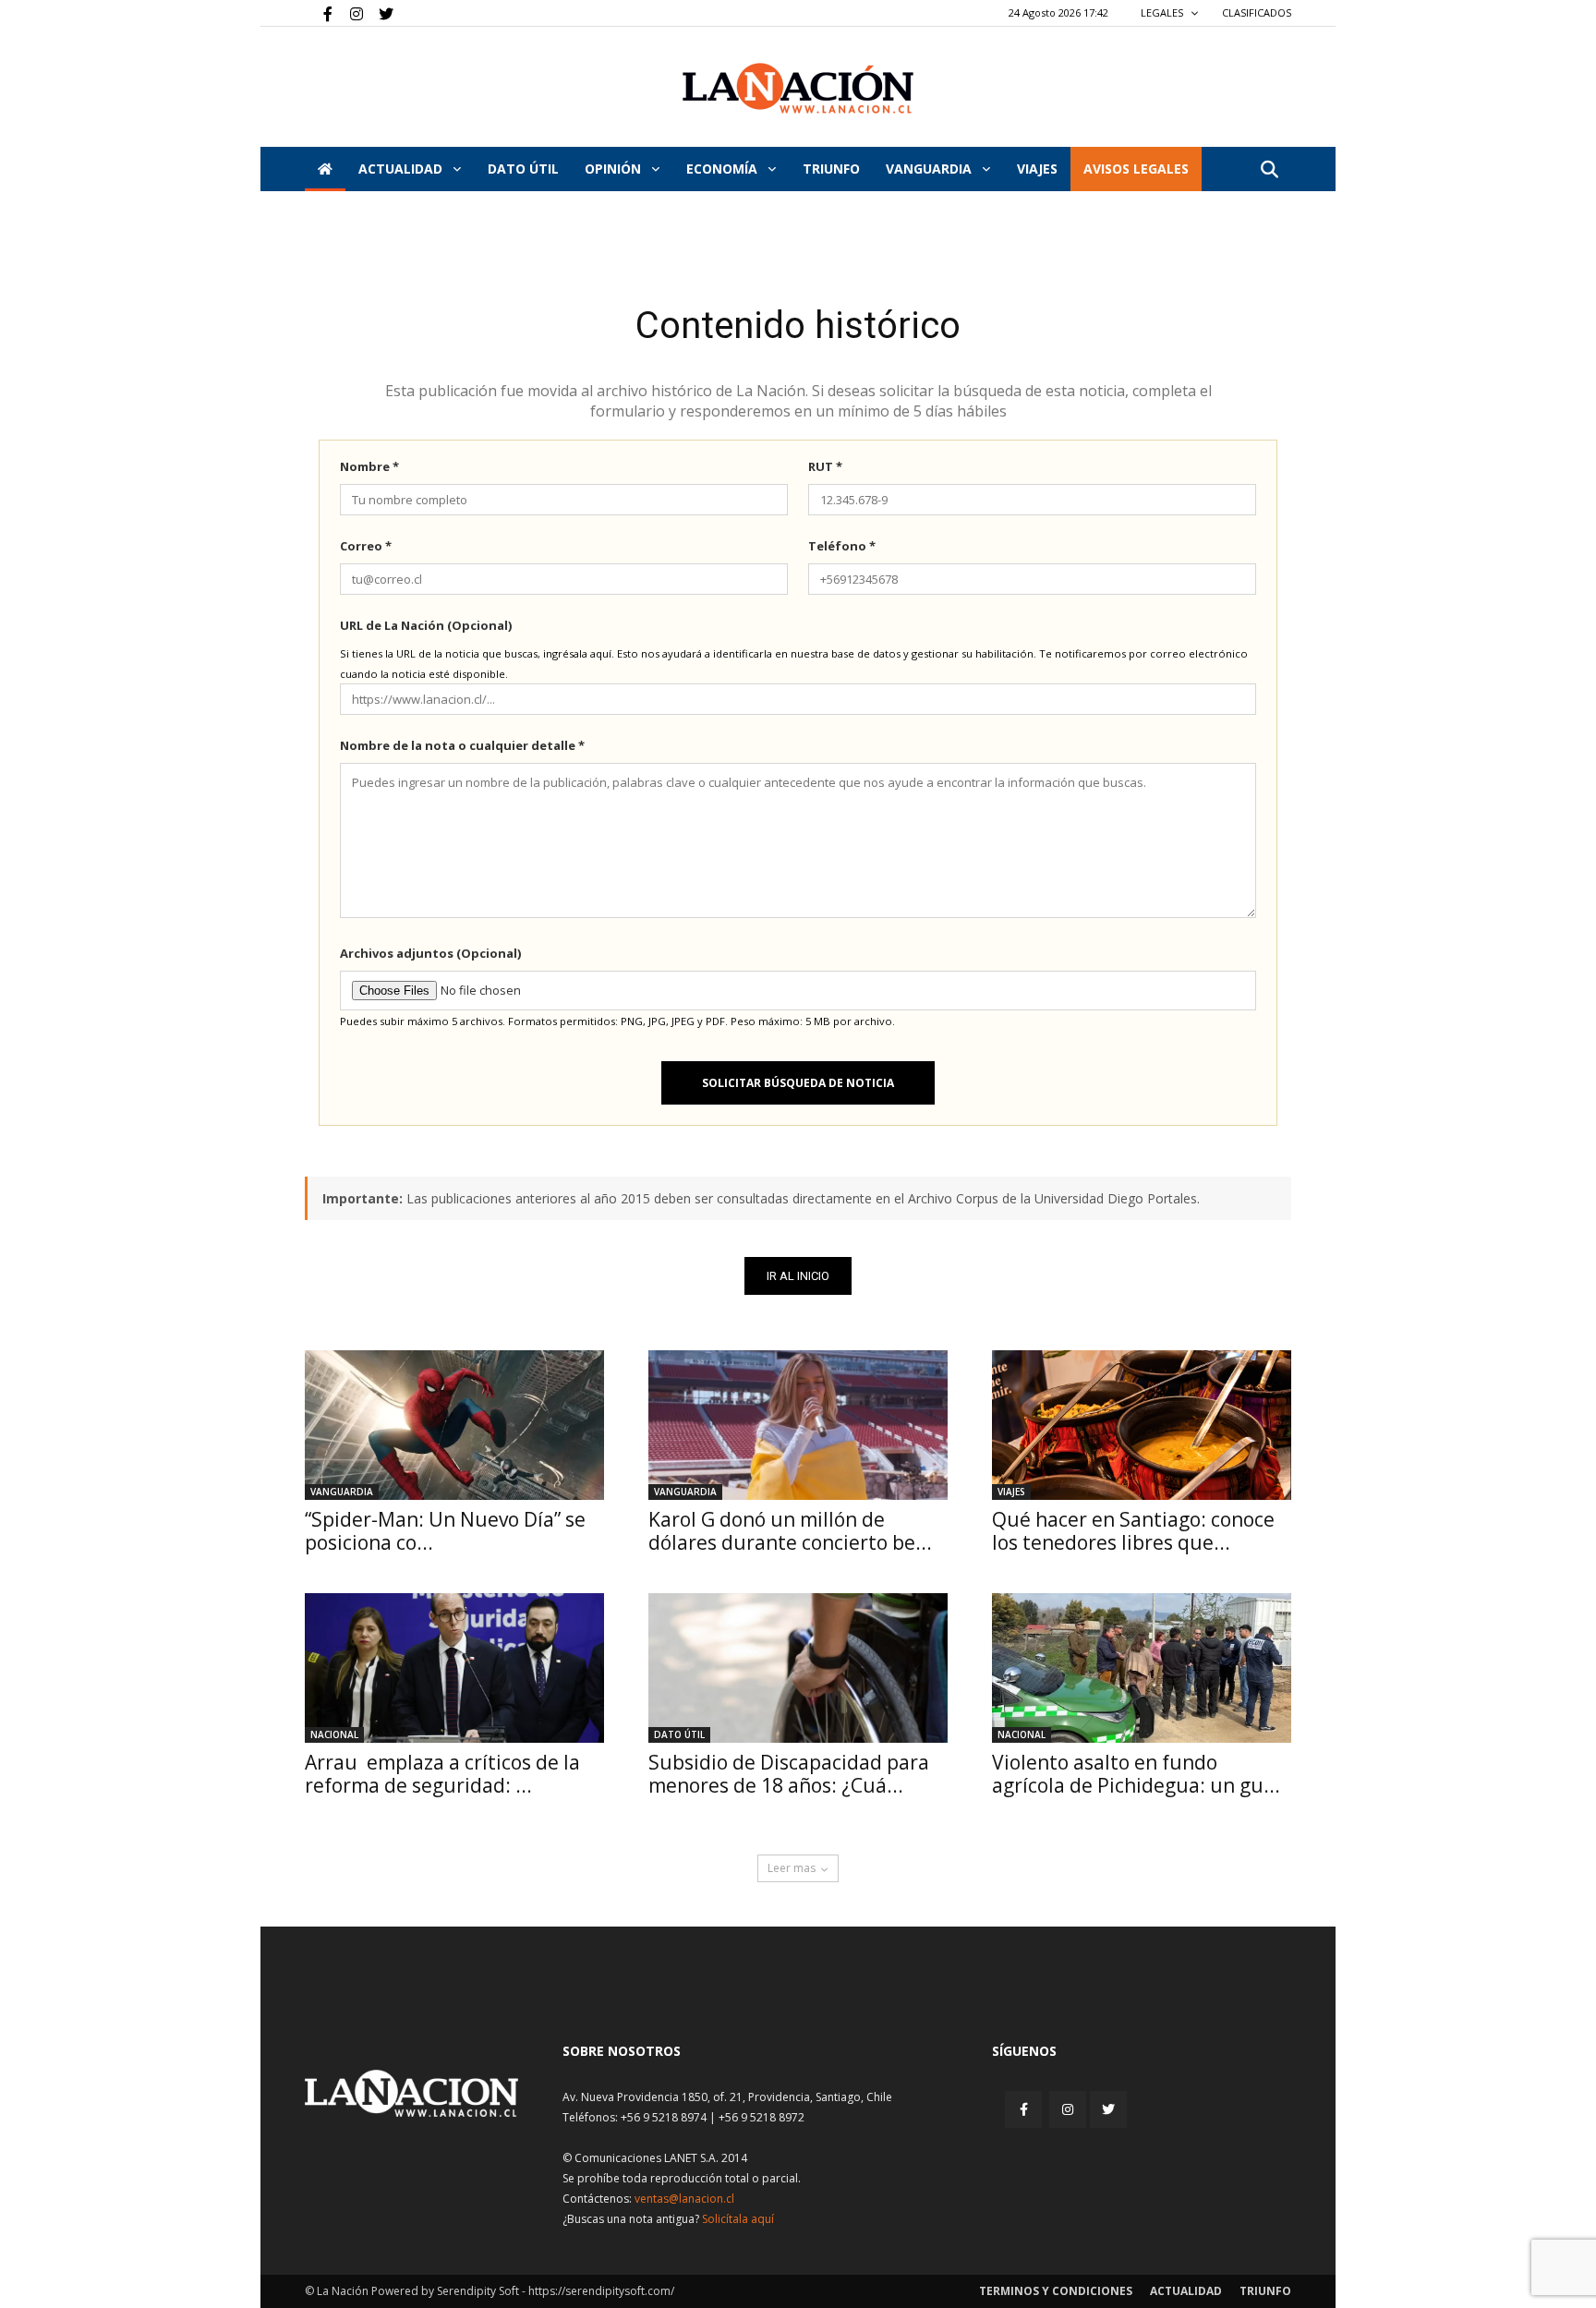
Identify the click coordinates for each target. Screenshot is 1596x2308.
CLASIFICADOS (1257, 12)
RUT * (825, 466)
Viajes (1011, 1492)
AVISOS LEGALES (1136, 169)
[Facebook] (319, 13)
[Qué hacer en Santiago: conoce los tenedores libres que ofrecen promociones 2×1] (1142, 1425)
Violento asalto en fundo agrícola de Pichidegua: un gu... (1136, 1774)
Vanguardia (931, 169)
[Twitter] (380, 13)
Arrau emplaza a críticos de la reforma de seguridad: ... (442, 1774)
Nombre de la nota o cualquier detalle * (462, 745)
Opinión (615, 169)
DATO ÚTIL (523, 169)
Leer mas (792, 1868)
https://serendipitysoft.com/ (601, 2291)
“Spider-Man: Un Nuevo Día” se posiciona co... (445, 1531)
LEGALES (1163, 12)
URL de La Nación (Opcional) (426, 625)
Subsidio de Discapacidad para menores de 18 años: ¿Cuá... (789, 1774)
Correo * (366, 546)
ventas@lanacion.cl (684, 2199)
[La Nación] (798, 88)
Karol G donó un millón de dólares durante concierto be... (790, 1531)
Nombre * (369, 466)
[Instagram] (349, 13)
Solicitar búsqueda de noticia (798, 1083)
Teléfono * (842, 546)
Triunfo (831, 169)
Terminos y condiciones (1056, 2291)
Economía (724, 169)
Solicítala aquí (738, 2219)
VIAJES (1037, 169)
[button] (1269, 170)
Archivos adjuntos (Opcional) (430, 953)
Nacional (334, 1734)
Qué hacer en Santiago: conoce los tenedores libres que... (1133, 1531)
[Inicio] (325, 169)
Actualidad (402, 169)
